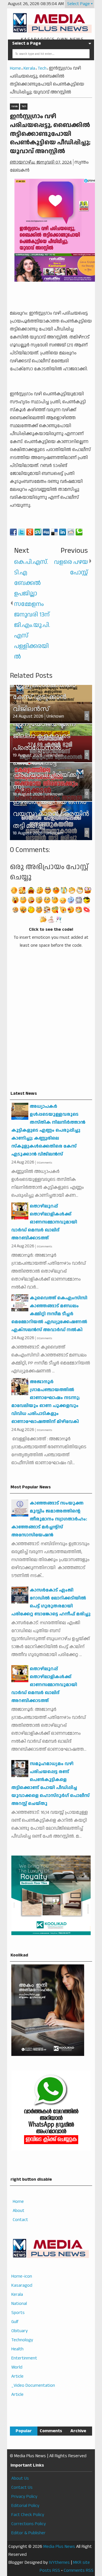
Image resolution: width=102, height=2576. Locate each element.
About (19, 2211)
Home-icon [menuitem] (22, 2276)
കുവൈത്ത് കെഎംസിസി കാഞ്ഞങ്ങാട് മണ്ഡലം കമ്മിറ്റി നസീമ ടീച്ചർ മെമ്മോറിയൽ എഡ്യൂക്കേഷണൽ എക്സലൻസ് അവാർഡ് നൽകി (49, 1314)
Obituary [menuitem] (20, 2331)
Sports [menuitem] (18, 2313)
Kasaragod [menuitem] (22, 2285)
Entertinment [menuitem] (24, 2358)
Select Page (78, 4)
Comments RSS (79, 2570)
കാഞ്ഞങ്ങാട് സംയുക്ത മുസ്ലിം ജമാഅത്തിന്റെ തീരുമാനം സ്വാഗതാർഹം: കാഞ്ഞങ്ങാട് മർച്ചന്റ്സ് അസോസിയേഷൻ (49, 1519)
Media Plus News (59, 2547)
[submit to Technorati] (79, 532)
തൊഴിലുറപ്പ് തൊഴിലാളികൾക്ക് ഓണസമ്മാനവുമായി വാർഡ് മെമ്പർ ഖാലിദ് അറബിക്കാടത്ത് (44, 1222)
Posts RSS (50, 2570)
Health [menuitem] (17, 2349)
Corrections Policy (29, 2524)
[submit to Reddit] (71, 532)
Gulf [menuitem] (15, 2322)
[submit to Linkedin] (63, 532)
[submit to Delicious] (54, 532)
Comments (51, 2431)
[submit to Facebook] (13, 532)
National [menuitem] (19, 2304)
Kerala (14, 106)
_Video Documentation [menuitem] (33, 2385)
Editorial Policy (25, 2506)
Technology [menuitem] (22, 2340)
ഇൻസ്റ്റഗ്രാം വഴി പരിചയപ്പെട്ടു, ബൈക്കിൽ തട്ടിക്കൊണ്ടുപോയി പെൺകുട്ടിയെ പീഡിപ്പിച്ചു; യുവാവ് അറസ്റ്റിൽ (50, 134)
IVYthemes (59, 2563)
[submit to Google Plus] (30, 532)
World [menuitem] (17, 2367)
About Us (20, 2478)
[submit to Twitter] (22, 532)
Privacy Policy (24, 2497)
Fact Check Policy (28, 2515)
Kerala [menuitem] (17, 2294)
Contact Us (22, 2487)
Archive (78, 2431)
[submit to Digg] (46, 532)
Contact (20, 2220)
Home (18, 2202)
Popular (24, 2431)
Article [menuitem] (17, 2376)
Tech (24, 106)
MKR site (81, 2563)
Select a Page (26, 43)
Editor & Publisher (28, 2533)
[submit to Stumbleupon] (38, 532)
